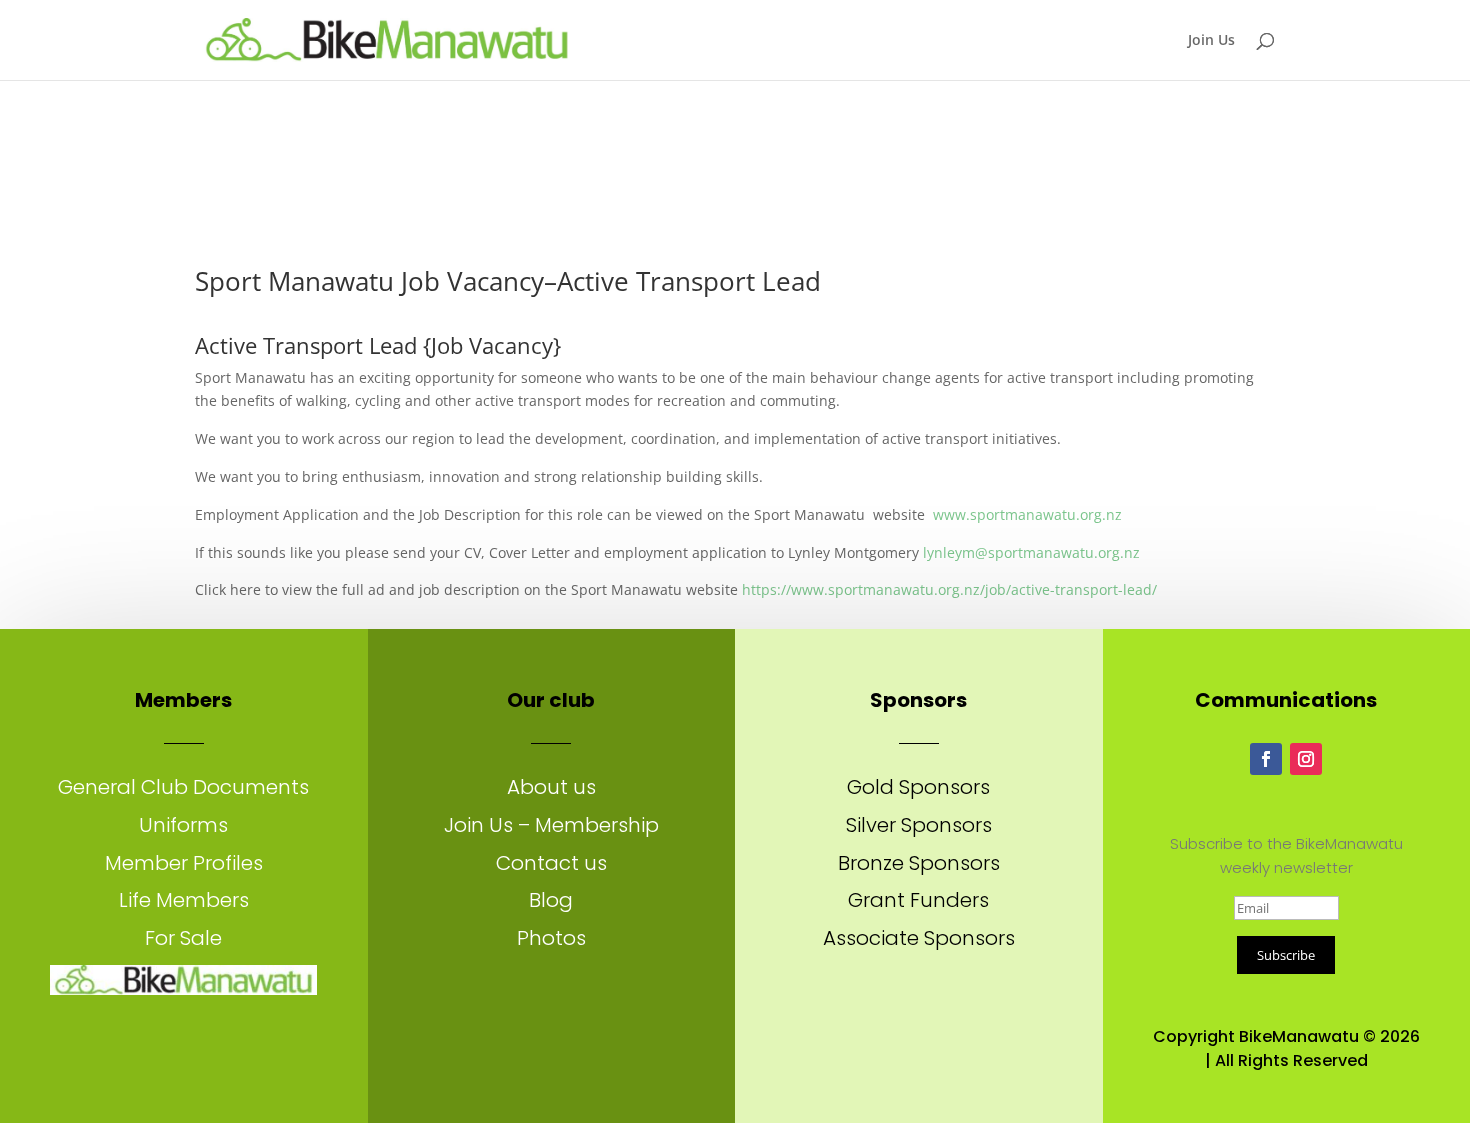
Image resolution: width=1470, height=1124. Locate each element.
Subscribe (1286, 955)
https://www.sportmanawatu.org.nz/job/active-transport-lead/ (949, 589)
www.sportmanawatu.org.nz (1027, 514)
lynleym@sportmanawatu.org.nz (1031, 552)
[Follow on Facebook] (1266, 759)
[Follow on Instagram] (1306, 759)
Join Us (1211, 41)
